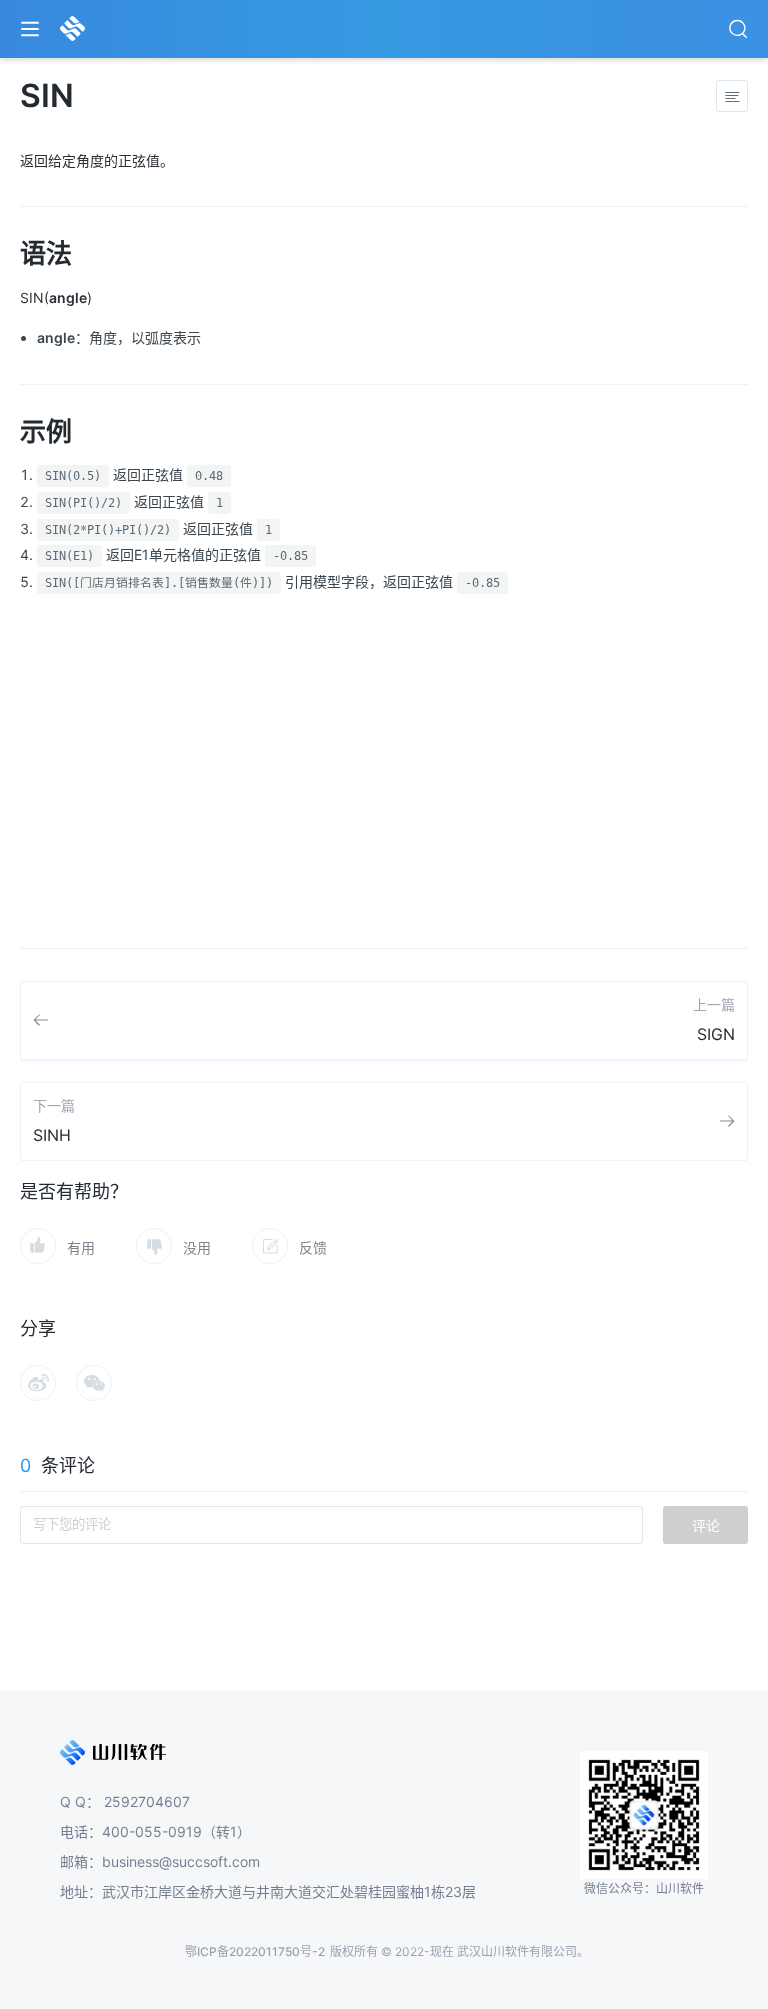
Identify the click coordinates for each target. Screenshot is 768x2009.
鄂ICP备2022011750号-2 (255, 1951)
